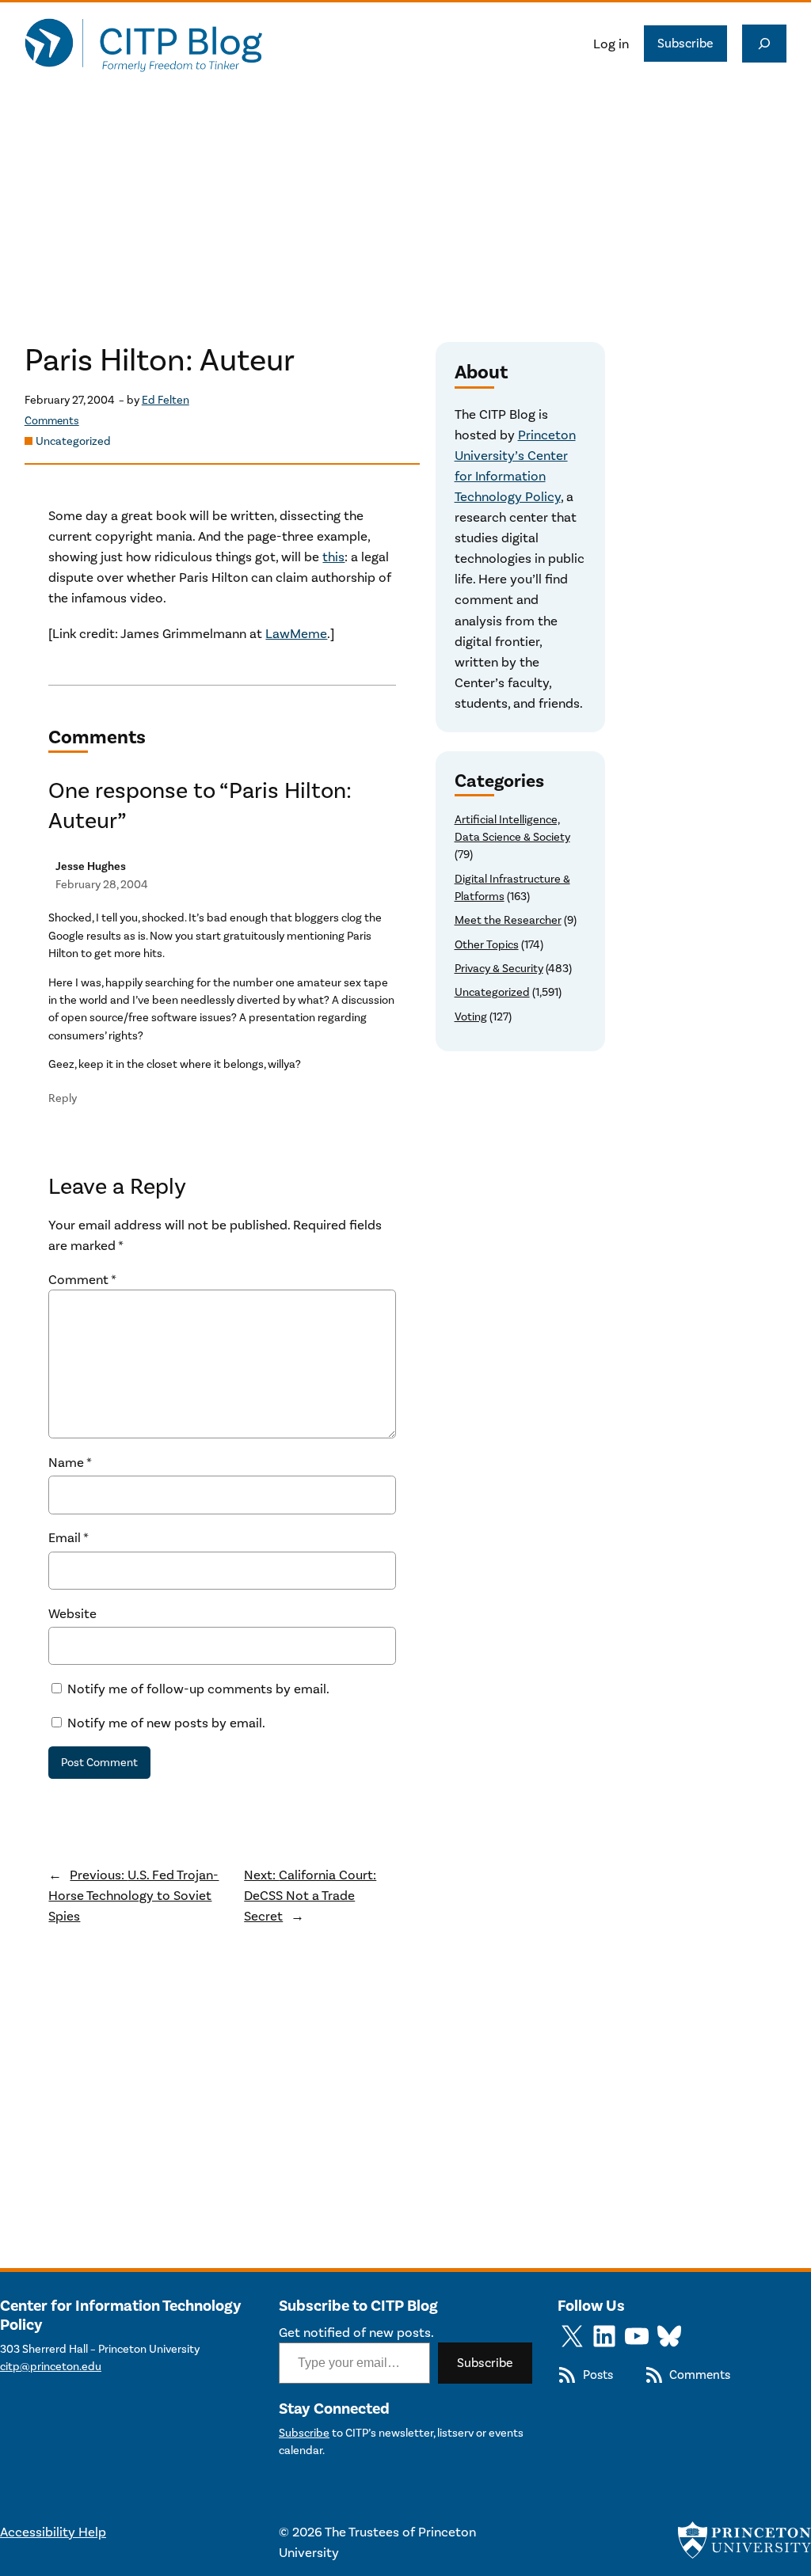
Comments (52, 421)
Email (69, 1537)
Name (70, 1462)
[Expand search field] (764, 44)
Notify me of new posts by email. (166, 1723)
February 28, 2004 (102, 885)
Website (72, 1613)
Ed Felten (166, 400)
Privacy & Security (499, 969)
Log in (611, 44)
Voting (471, 1017)
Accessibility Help (53, 2532)
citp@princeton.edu (51, 2367)
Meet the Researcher (508, 920)
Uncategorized (73, 441)
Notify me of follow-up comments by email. (198, 1689)
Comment (82, 1279)
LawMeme (296, 633)
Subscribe (685, 43)
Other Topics (487, 945)
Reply (63, 1098)
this (333, 557)
